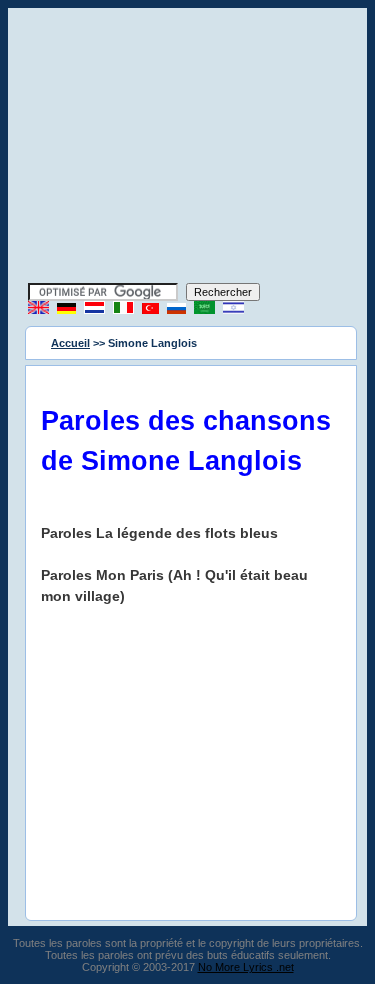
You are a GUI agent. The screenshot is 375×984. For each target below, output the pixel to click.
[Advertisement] (188, 148)
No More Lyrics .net (246, 967)
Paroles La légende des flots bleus (159, 533)
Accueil (70, 343)
